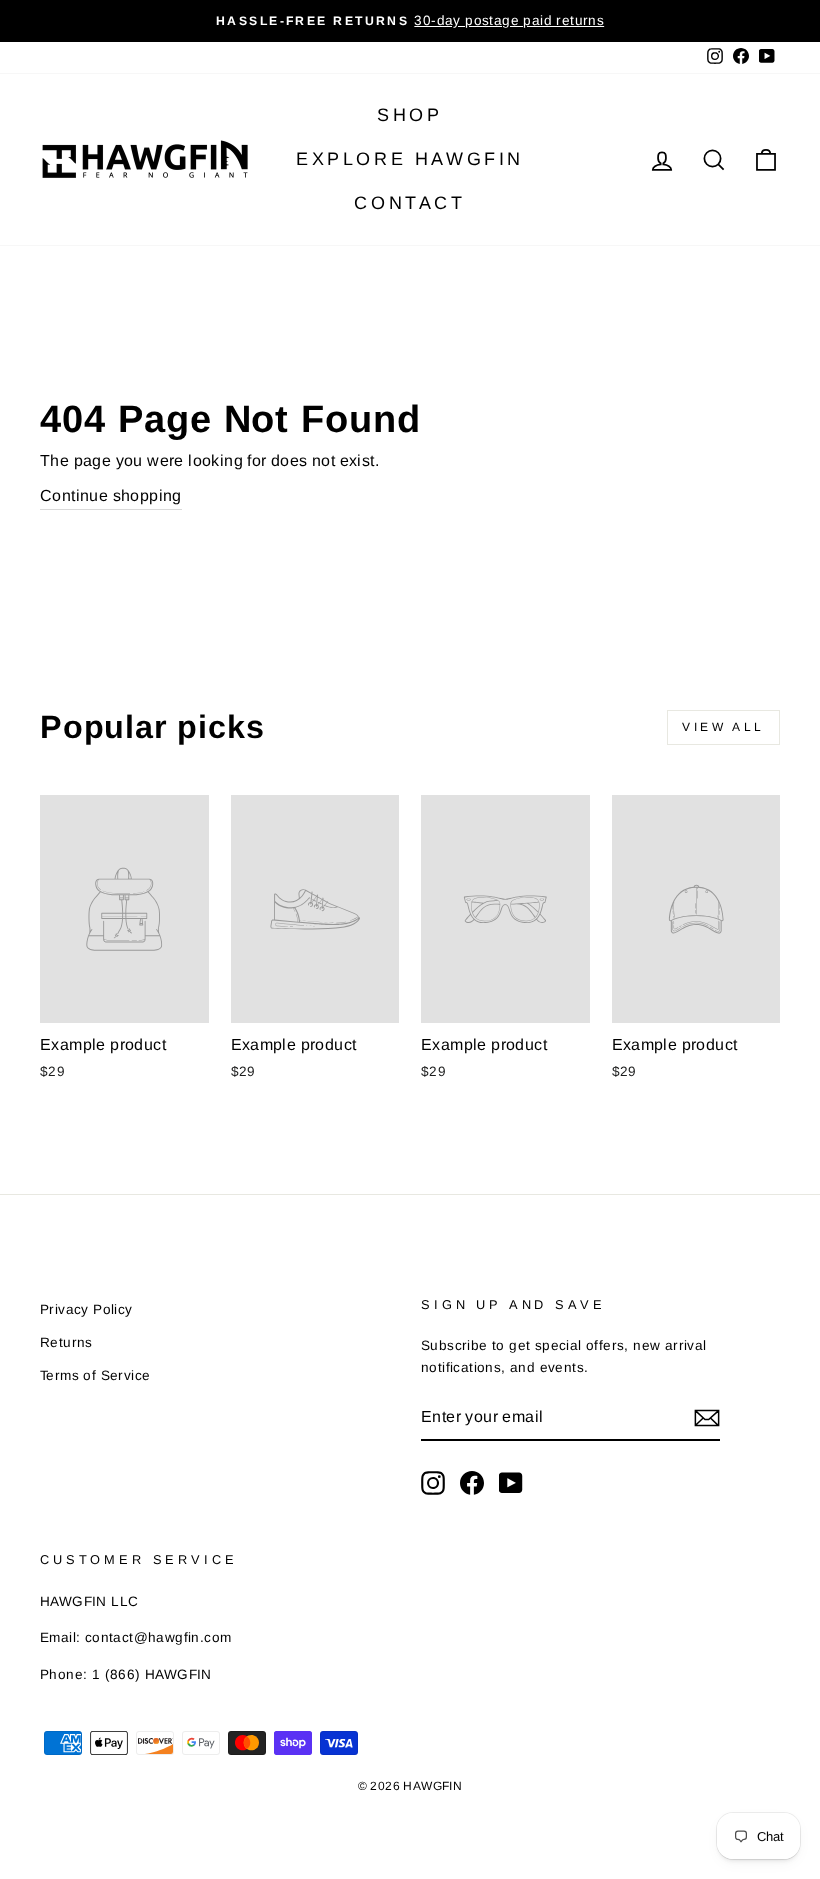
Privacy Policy (86, 1309)
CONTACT (409, 203)
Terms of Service (95, 1375)
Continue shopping (111, 495)
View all (723, 727)
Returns (66, 1342)
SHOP (409, 115)
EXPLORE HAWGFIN (410, 159)
